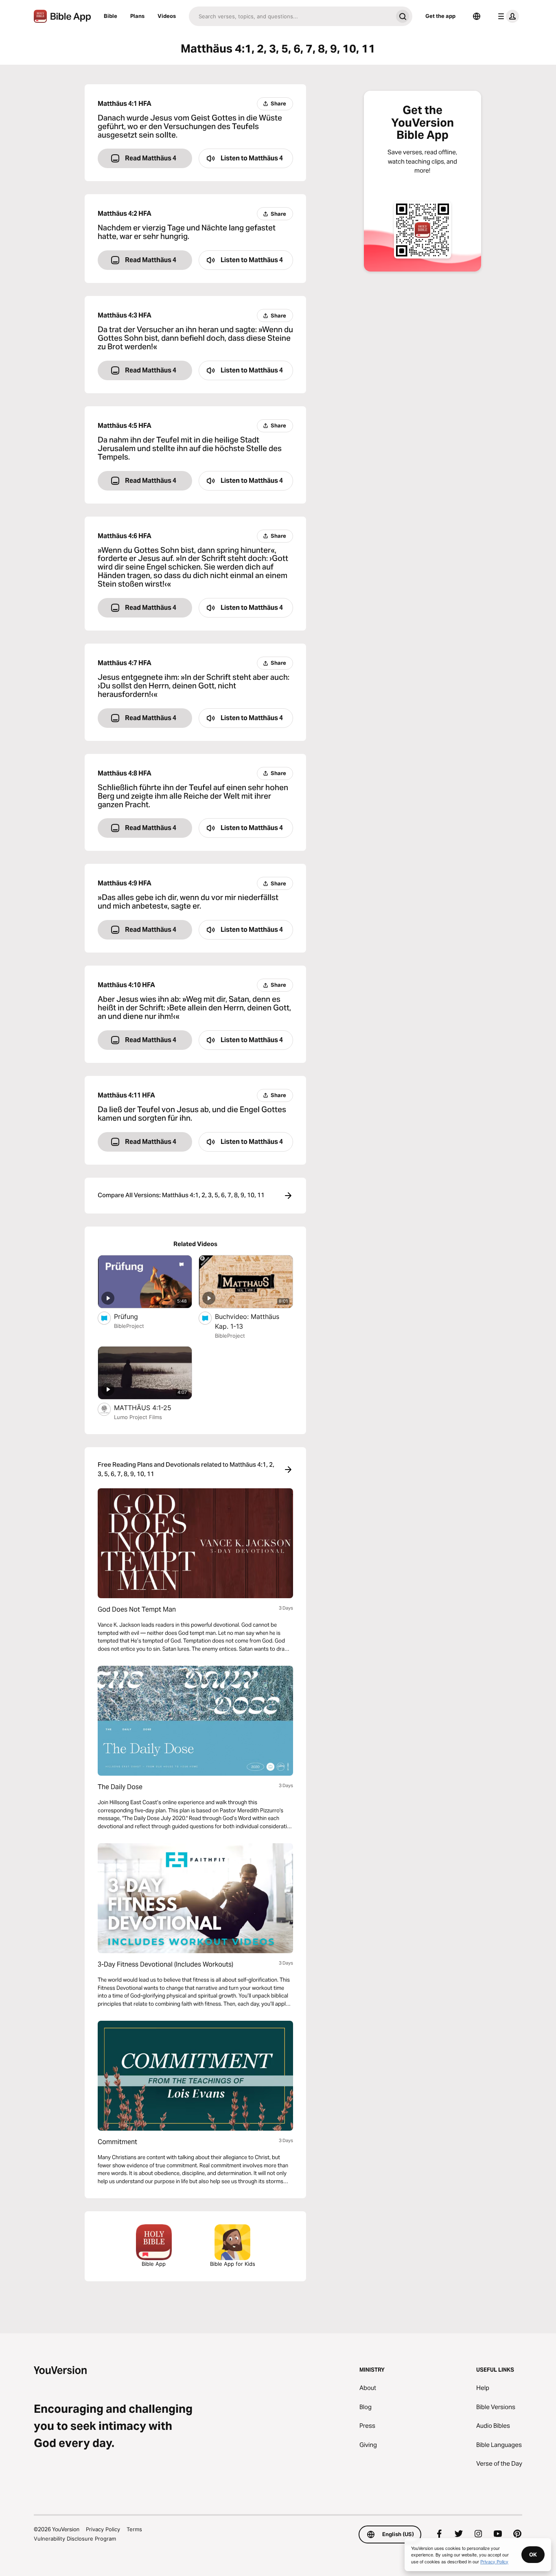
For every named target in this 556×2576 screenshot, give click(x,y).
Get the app (440, 16)
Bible (111, 16)
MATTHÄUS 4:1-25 (151, 1407)
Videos (167, 16)
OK (533, 2554)
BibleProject (129, 1326)
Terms (134, 2529)
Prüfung (135, 1316)
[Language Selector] (477, 16)
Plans (137, 16)
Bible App (154, 2264)
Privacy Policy (103, 2529)
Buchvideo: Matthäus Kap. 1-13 (247, 1321)
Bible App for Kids (233, 2264)
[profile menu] (507, 16)
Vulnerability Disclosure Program (75, 2539)
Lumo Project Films (138, 1417)
